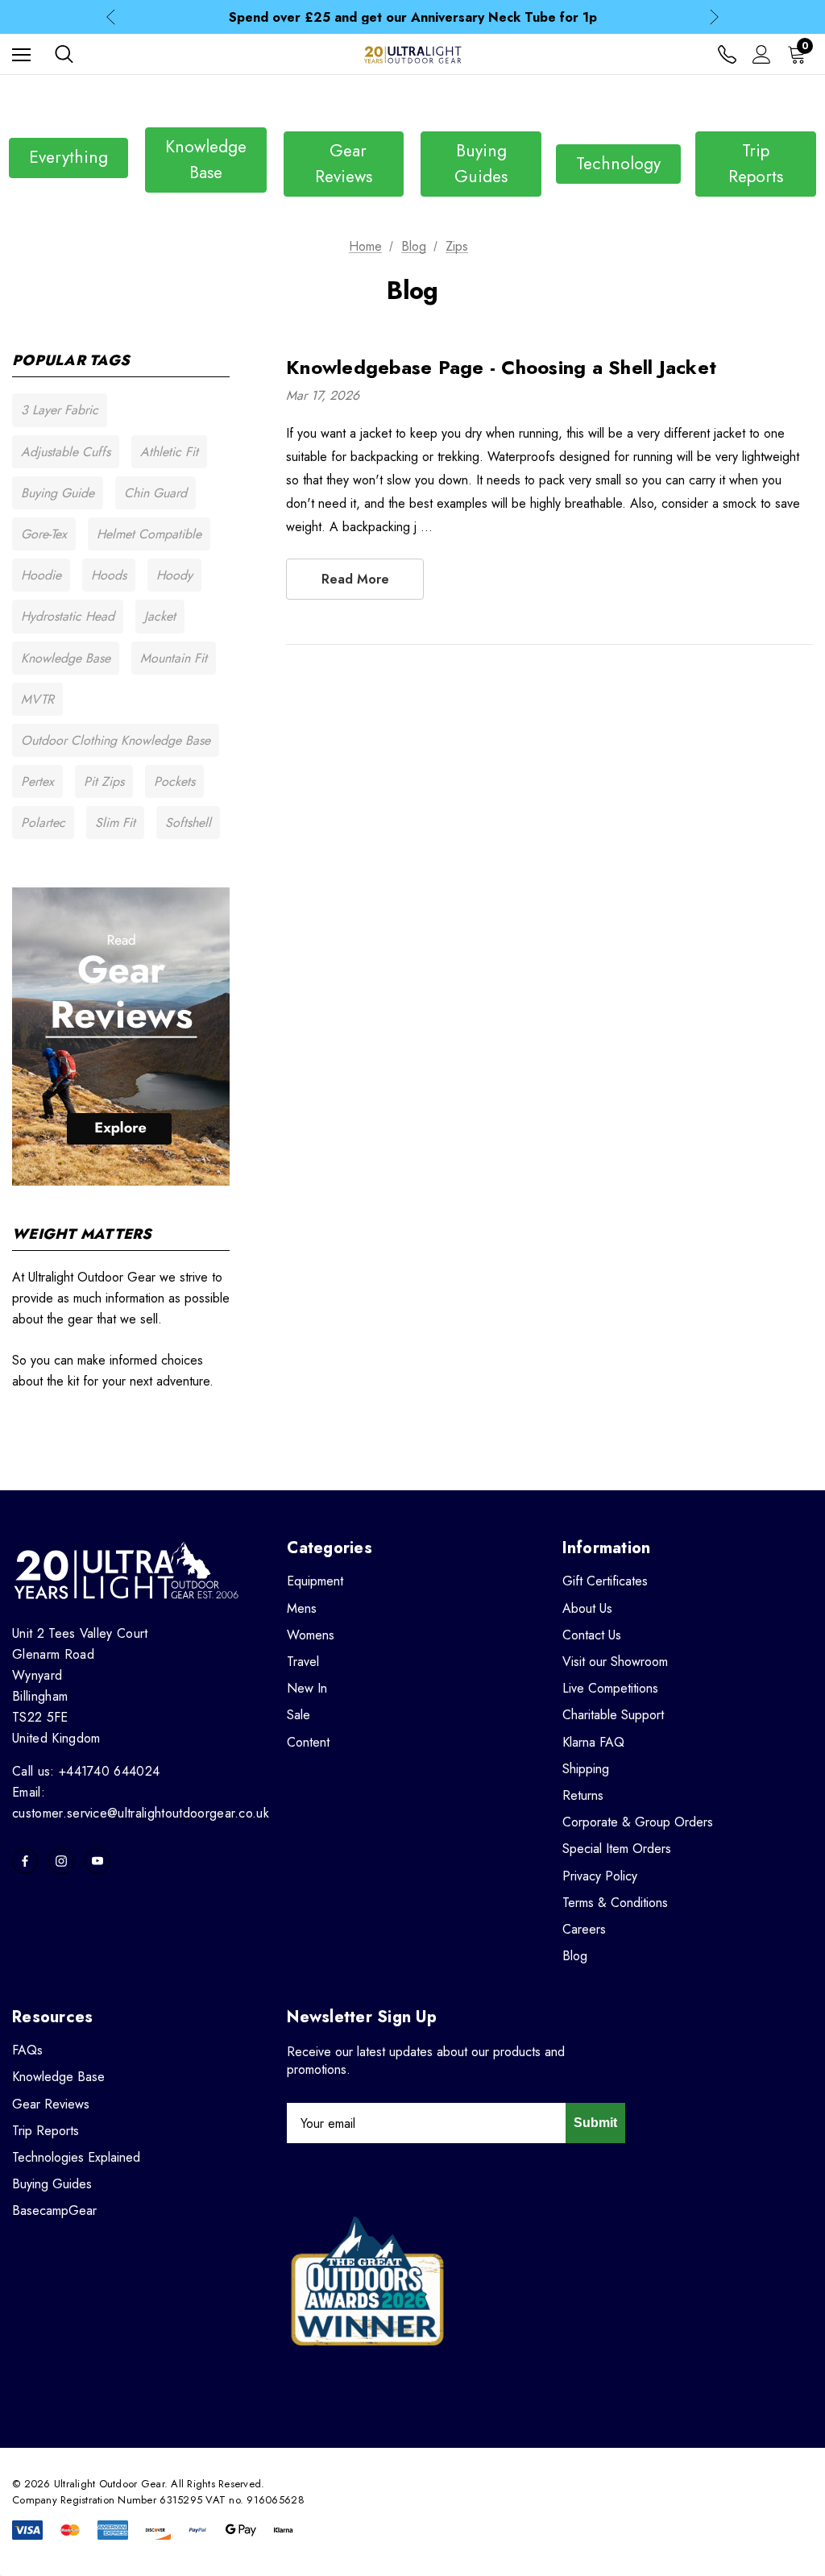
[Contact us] (727, 54)
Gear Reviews (51, 2104)
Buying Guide (58, 493)
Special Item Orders (617, 1849)
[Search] (64, 54)
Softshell (188, 823)
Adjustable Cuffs (66, 452)
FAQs (27, 2050)
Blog (575, 1956)
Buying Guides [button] (481, 164)
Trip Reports (46, 2131)
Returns (583, 1795)
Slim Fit (115, 823)
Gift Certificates (605, 1581)
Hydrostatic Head (68, 616)
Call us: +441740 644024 (86, 1771)
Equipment (315, 1581)
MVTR (37, 699)
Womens (311, 1635)
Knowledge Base (66, 658)
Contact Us (592, 1635)
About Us (587, 1608)
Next (714, 17)
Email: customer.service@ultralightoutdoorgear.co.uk (141, 1803)
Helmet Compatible (149, 534)
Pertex (37, 781)
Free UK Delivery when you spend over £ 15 (413, 19)
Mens (302, 1608)
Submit (595, 2123)
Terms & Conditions (615, 1903)
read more (355, 579)
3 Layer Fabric (60, 410)
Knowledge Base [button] (206, 160)
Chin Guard (155, 493)
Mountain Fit (174, 658)
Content (308, 1742)
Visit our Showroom (615, 1662)
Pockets (174, 781)
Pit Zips (104, 781)
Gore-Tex (44, 534)
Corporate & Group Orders (638, 1822)
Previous (111, 17)
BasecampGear (54, 2210)
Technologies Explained (76, 2157)
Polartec (43, 823)
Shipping (586, 1769)
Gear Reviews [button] (344, 164)
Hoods (109, 575)
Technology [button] (618, 164)
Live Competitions (610, 1688)
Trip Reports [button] (756, 164)
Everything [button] (68, 157)
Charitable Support (613, 1715)
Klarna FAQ (593, 1742)
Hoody (174, 575)
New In (307, 1688)
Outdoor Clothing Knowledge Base (116, 740)
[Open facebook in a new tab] (25, 1861)
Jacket (160, 616)
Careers (584, 1929)
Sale (298, 1715)
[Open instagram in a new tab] (61, 1861)
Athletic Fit (169, 452)
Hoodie (41, 575)
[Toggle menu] (21, 54)
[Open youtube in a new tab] (97, 1861)
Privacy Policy (600, 1876)
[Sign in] (762, 54)
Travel (303, 1662)
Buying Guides (52, 2184)
